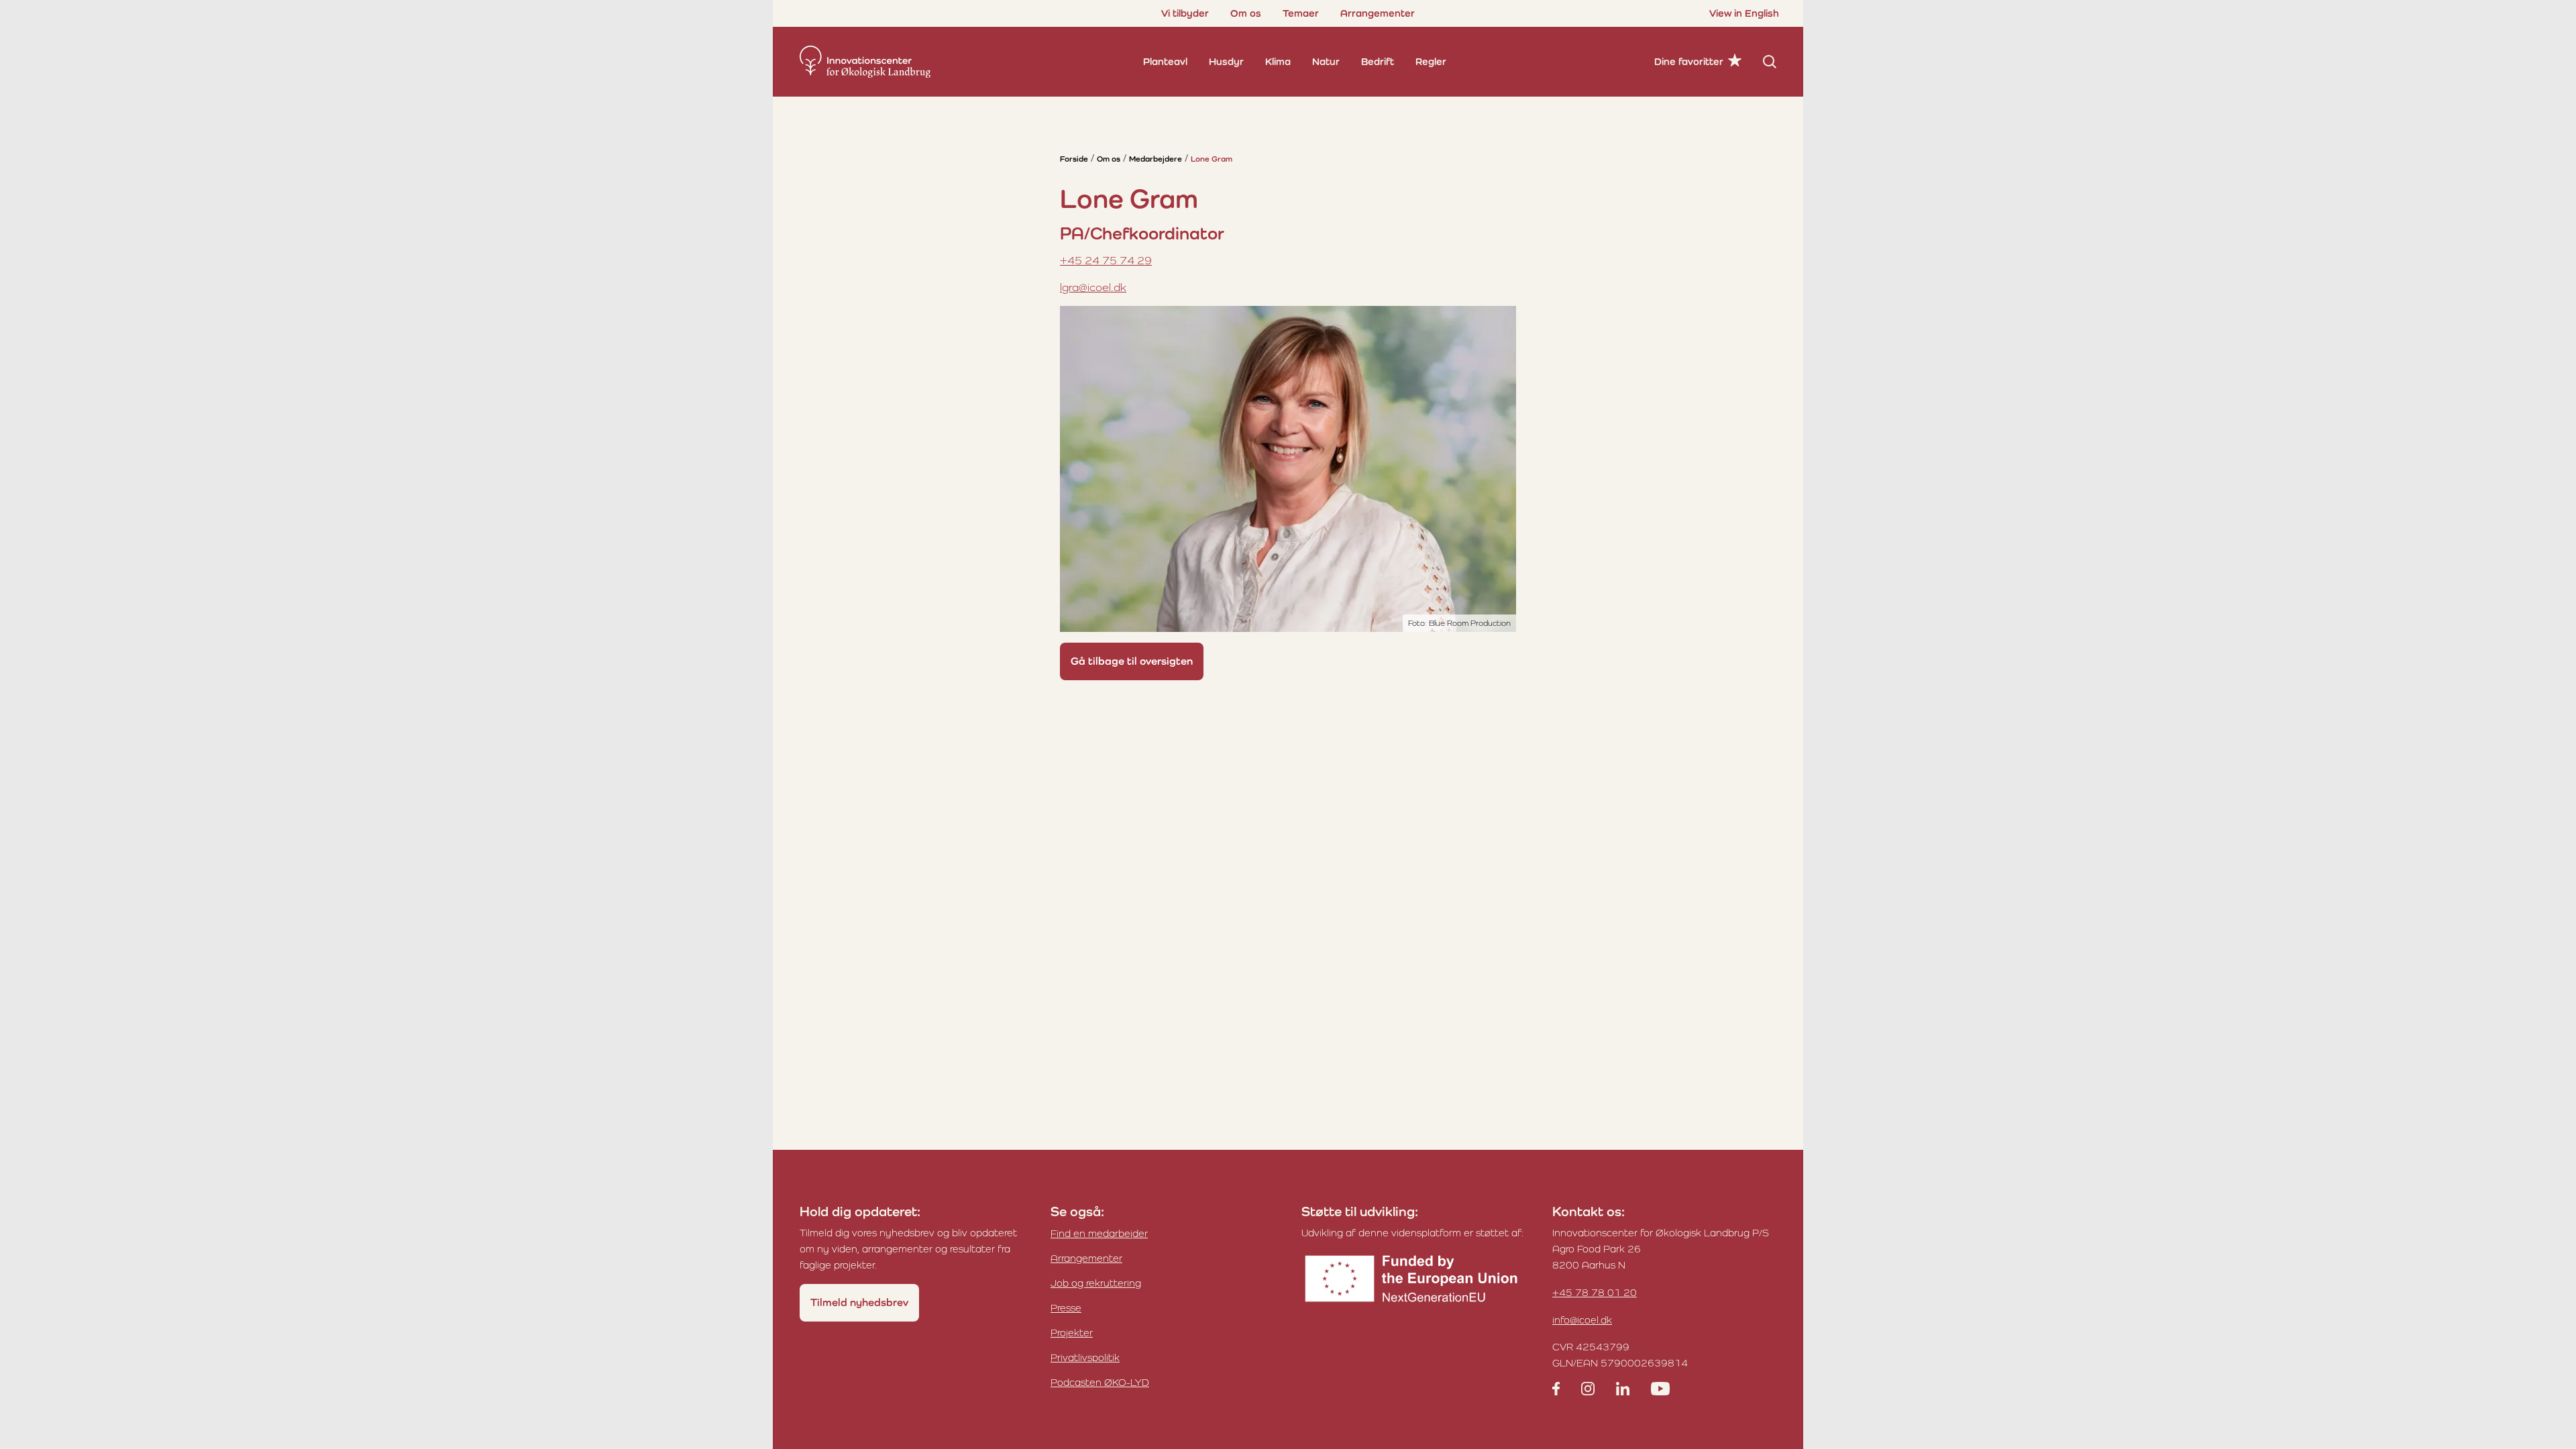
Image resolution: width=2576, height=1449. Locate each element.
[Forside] (865, 62)
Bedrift (1378, 61)
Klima (1278, 61)
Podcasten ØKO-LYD (1100, 1382)
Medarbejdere (1156, 159)
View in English (1744, 13)
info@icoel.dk (1582, 1320)
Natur (1326, 61)
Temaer (1301, 13)
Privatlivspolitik (1085, 1357)
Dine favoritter (1689, 61)
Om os (1246, 13)
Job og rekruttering (1096, 1283)
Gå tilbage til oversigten (1132, 661)
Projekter (1072, 1333)
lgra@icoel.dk (1093, 287)
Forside (1074, 159)
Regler (1431, 61)
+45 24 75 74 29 (1106, 260)
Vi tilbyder (1185, 13)
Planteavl (1165, 61)
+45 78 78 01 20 (1595, 1292)
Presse (1066, 1308)
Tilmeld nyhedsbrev (859, 1302)
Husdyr (1226, 61)
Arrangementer (1378, 13)
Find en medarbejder (1099, 1233)
